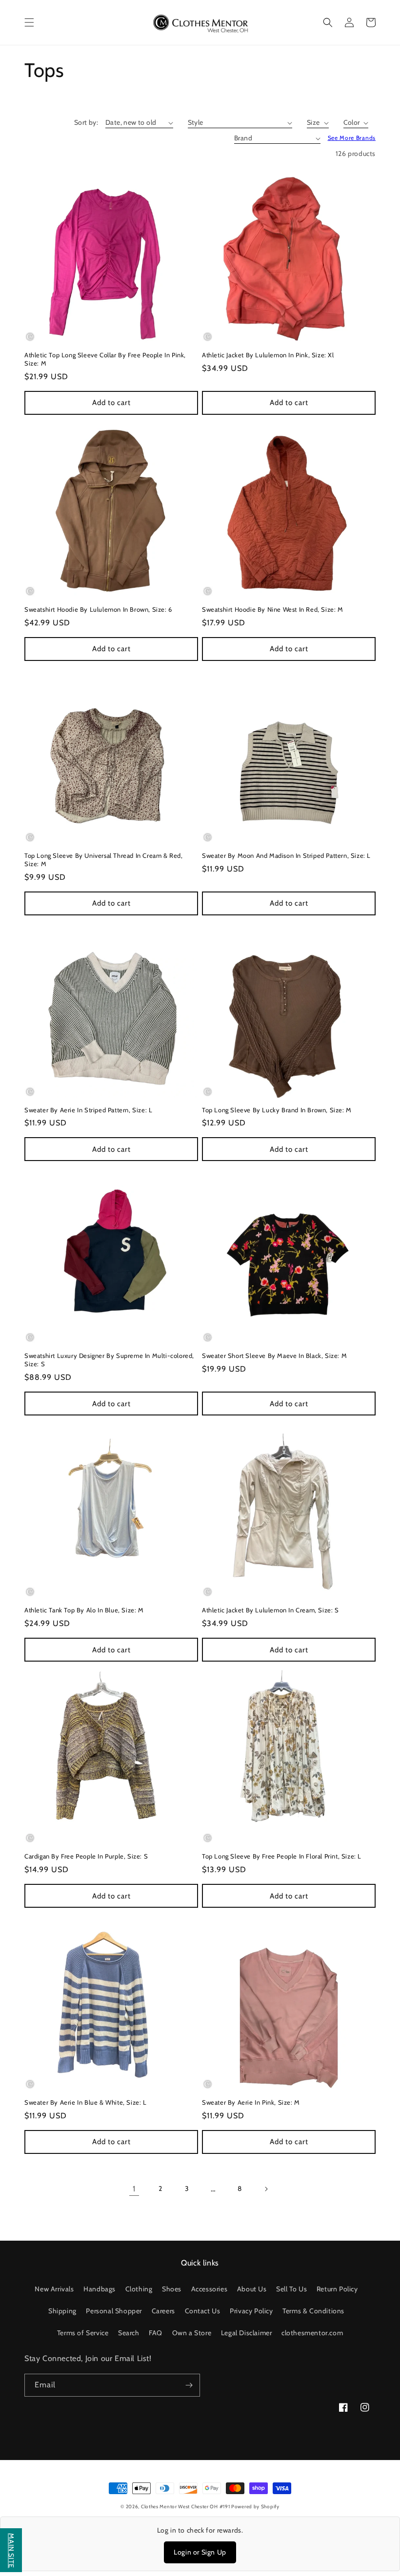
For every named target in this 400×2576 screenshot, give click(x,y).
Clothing (139, 2289)
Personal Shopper (114, 2311)
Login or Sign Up (200, 2552)
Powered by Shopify (255, 2507)
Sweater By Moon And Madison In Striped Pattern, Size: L (286, 855)
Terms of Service (83, 2333)
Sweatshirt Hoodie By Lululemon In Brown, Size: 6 (98, 609)
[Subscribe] (189, 2385)
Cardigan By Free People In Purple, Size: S (86, 1856)
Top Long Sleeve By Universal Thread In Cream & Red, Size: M (104, 860)
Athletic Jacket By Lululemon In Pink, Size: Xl (268, 355)
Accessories (210, 2289)
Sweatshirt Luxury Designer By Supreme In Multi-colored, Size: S (109, 1360)
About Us (252, 2289)
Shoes (172, 2289)
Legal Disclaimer (247, 2333)
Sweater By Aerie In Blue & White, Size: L (86, 2102)
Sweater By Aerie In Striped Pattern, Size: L (88, 1110)
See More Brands (352, 138)
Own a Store (192, 2333)
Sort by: (86, 122)
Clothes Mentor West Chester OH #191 (186, 2507)
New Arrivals (54, 2289)
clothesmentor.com (312, 2333)
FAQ (156, 2333)
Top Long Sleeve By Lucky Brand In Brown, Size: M (277, 1110)
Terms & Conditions (313, 2311)
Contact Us (203, 2311)
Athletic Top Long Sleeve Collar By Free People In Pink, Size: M (105, 359)
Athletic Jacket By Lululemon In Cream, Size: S (270, 1610)
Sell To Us (291, 2289)
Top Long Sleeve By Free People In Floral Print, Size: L (282, 1856)
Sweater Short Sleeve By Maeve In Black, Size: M (274, 1356)
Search (129, 2333)
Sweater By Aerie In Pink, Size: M (251, 2102)
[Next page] (266, 2189)
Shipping (62, 2311)
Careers (163, 2311)
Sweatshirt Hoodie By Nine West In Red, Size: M (273, 609)
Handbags (100, 2289)
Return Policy (337, 2289)
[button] (29, 22)
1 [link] (134, 2189)
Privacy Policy (251, 2311)
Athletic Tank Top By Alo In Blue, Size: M (84, 1610)
